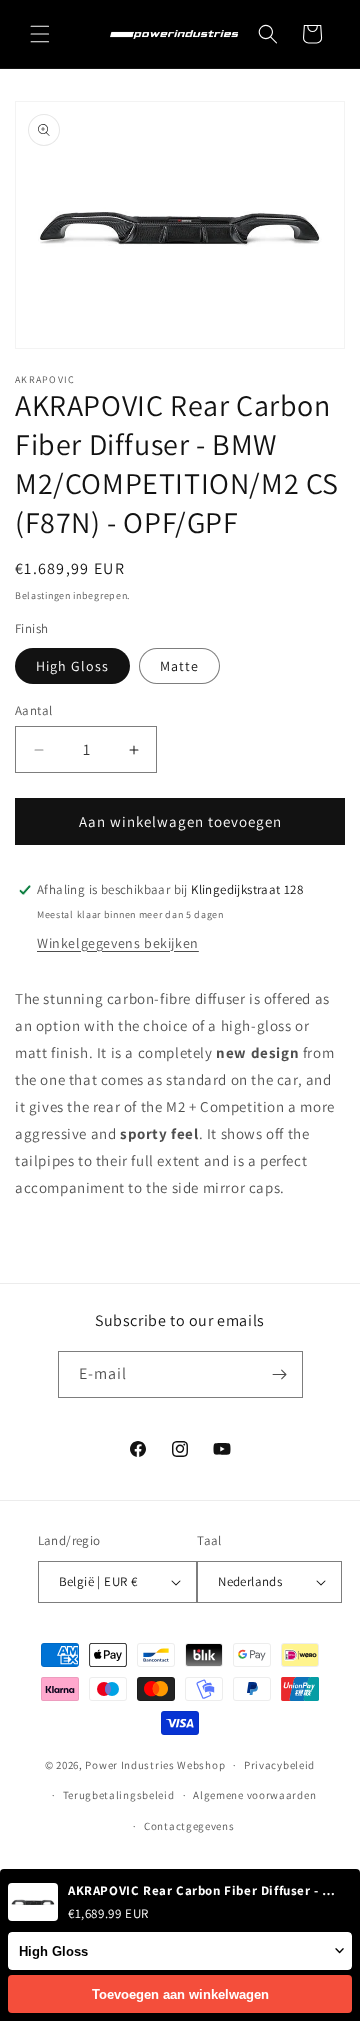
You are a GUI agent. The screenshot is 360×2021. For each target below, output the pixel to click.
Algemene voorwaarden (254, 1795)
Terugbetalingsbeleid (119, 1795)
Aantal (33, 710)
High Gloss (72, 666)
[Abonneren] (280, 1374)
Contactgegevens (189, 1826)
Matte (179, 666)
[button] (40, 34)
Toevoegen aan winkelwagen (180, 1994)
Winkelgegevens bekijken (118, 943)
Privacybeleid (279, 1765)
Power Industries (129, 1765)
